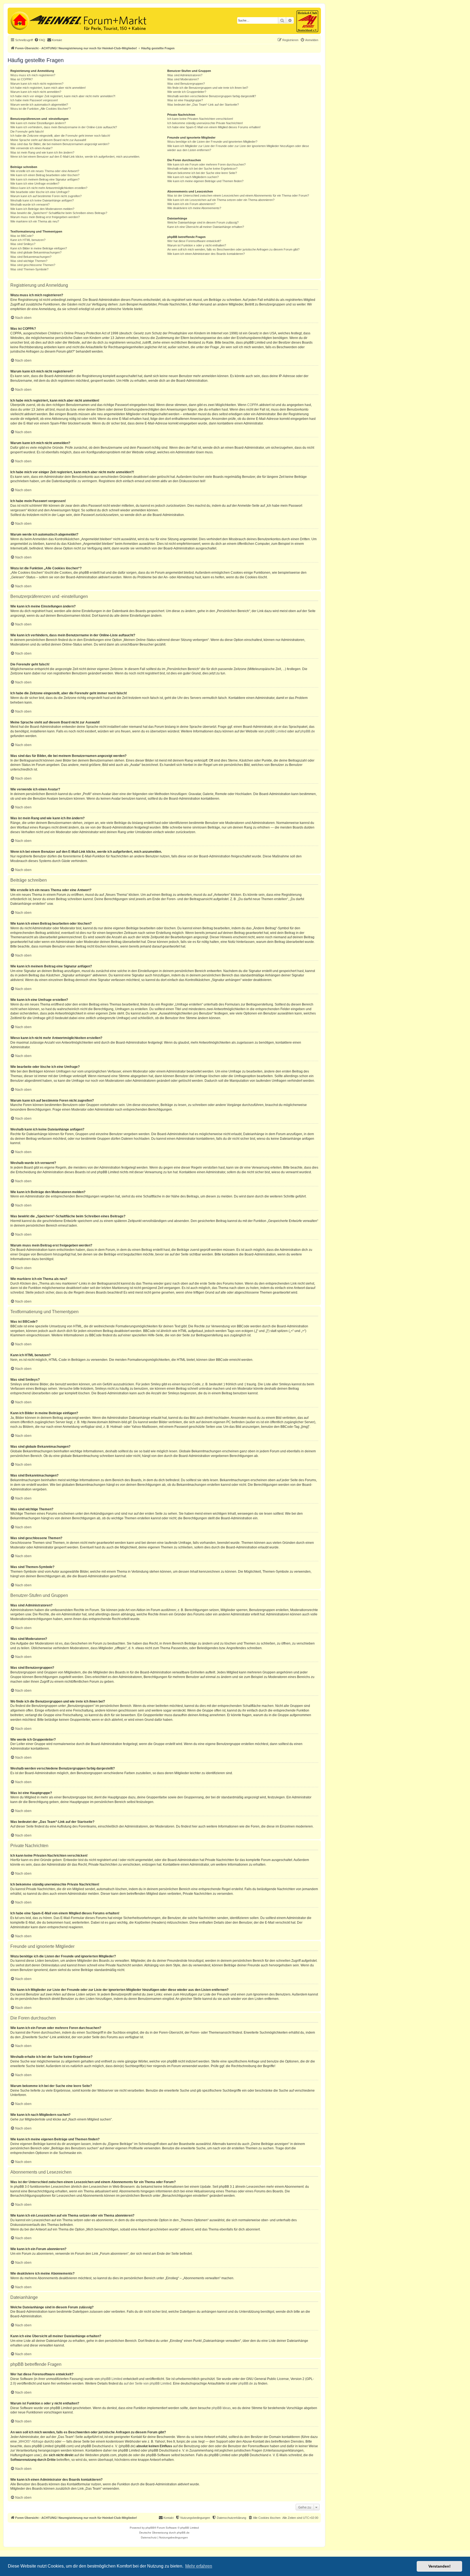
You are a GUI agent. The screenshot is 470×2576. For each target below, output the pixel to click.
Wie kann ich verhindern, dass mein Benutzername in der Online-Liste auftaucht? (64, 127)
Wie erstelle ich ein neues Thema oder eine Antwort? (45, 171)
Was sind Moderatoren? (183, 79)
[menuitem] (40, 40)
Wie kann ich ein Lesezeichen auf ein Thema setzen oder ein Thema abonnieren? (221, 200)
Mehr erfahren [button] (199, 2566)
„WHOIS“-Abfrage (31, 2441)
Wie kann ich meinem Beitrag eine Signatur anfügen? (45, 179)
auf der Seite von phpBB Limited (148, 2384)
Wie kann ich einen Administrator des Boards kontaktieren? (206, 254)
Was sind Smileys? (23, 244)
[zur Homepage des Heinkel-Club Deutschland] (19, 20)
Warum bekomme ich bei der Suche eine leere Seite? (202, 173)
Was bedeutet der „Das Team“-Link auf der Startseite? (203, 105)
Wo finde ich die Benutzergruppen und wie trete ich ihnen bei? (208, 88)
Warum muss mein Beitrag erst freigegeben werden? (45, 217)
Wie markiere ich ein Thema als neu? (35, 221)
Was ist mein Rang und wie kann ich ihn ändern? (42, 152)
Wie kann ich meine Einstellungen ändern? (38, 123)
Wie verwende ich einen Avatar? (31, 148)
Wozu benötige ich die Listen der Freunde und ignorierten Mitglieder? (212, 142)
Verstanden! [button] (440, 2566)
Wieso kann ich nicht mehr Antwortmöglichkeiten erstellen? (49, 188)
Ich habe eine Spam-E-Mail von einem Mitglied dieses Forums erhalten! (214, 127)
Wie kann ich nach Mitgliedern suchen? (193, 177)
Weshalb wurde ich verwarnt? (30, 204)
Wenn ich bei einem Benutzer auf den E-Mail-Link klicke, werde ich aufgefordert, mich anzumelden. (75, 157)
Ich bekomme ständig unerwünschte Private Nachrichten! (205, 123)
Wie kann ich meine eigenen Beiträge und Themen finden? (205, 181)
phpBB (150, 2528)
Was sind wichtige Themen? (29, 261)
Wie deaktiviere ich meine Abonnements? (194, 208)
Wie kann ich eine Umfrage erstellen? (35, 184)
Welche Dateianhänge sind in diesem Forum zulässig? (203, 222)
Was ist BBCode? (22, 236)
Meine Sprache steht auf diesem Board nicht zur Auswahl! (48, 140)
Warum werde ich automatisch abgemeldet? (39, 105)
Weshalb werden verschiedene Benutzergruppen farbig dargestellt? (212, 96)
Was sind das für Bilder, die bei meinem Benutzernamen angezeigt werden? (60, 144)
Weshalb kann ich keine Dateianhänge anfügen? (42, 200)
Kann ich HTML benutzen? (28, 240)
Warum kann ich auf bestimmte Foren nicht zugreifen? (46, 196)
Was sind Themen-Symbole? (29, 269)
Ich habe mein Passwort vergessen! (34, 100)
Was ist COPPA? (21, 79)
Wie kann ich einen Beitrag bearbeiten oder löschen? (45, 175)
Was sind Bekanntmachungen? (31, 257)
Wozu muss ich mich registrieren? (33, 75)
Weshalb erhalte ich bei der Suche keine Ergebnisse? (202, 169)
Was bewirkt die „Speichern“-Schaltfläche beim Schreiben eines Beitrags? (59, 213)
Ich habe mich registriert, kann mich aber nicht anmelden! (48, 88)
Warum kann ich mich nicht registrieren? (37, 84)
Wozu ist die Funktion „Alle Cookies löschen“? (41, 109)
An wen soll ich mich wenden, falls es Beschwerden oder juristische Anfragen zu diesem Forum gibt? (233, 249)
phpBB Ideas (221, 2408)
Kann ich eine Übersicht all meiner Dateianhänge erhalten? (206, 227)
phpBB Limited (276, 731)
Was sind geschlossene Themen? (33, 265)
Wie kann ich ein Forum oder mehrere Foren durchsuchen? (206, 164)
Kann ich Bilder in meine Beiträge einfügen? (39, 248)
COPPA (253, 405)
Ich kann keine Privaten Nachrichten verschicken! (200, 119)
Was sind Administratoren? (185, 75)
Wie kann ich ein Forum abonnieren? (191, 204)
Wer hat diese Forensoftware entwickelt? (194, 241)
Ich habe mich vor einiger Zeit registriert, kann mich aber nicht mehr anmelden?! (63, 96)
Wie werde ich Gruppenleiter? (187, 92)
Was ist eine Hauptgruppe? (185, 100)
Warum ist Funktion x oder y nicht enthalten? (197, 245)
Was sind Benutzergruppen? (186, 84)
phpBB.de (308, 731)
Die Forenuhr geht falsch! (27, 132)
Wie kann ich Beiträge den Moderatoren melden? (42, 209)
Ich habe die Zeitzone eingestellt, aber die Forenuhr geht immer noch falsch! (60, 136)
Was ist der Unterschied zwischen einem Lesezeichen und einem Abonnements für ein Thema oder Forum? (238, 195)
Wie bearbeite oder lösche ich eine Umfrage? (40, 192)
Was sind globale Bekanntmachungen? (36, 252)
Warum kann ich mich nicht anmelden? (36, 92)
